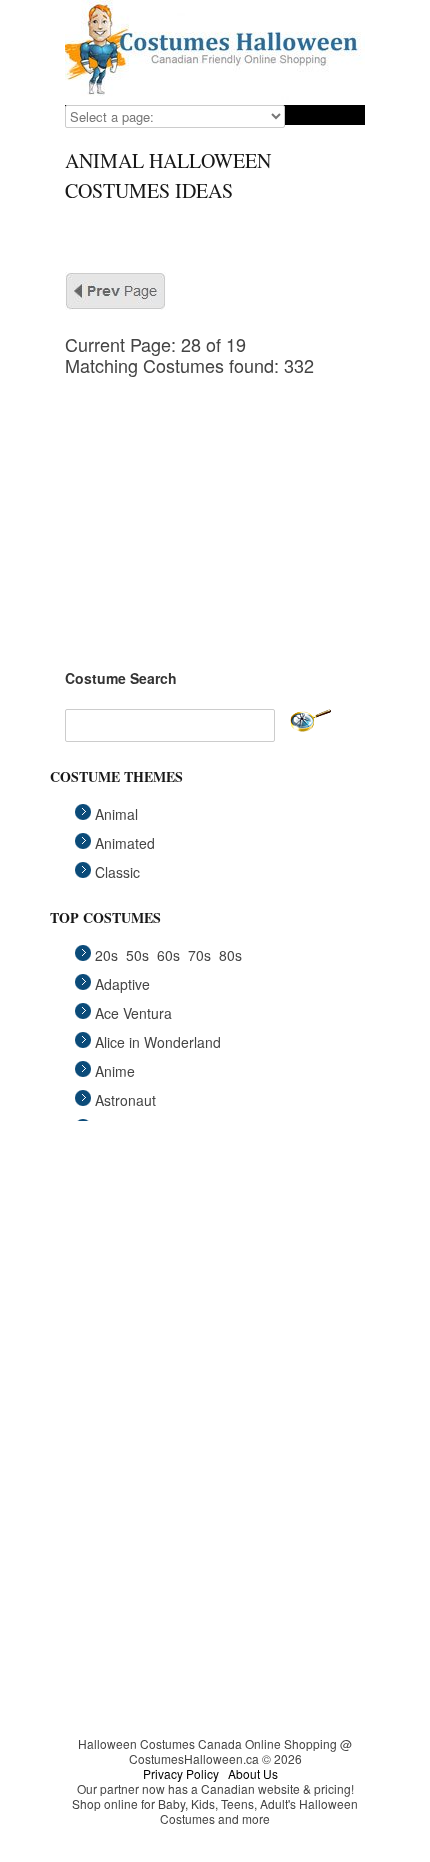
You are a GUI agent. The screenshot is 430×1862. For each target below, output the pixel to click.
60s (168, 955)
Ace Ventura (133, 1013)
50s (137, 955)
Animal (116, 814)
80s (230, 955)
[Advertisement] (215, 501)
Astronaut (125, 1100)
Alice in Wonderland (158, 1042)
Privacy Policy (181, 1773)
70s (199, 955)
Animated (125, 843)
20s (106, 955)
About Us (253, 1773)
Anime (115, 1071)
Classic (117, 872)
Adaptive (122, 984)
